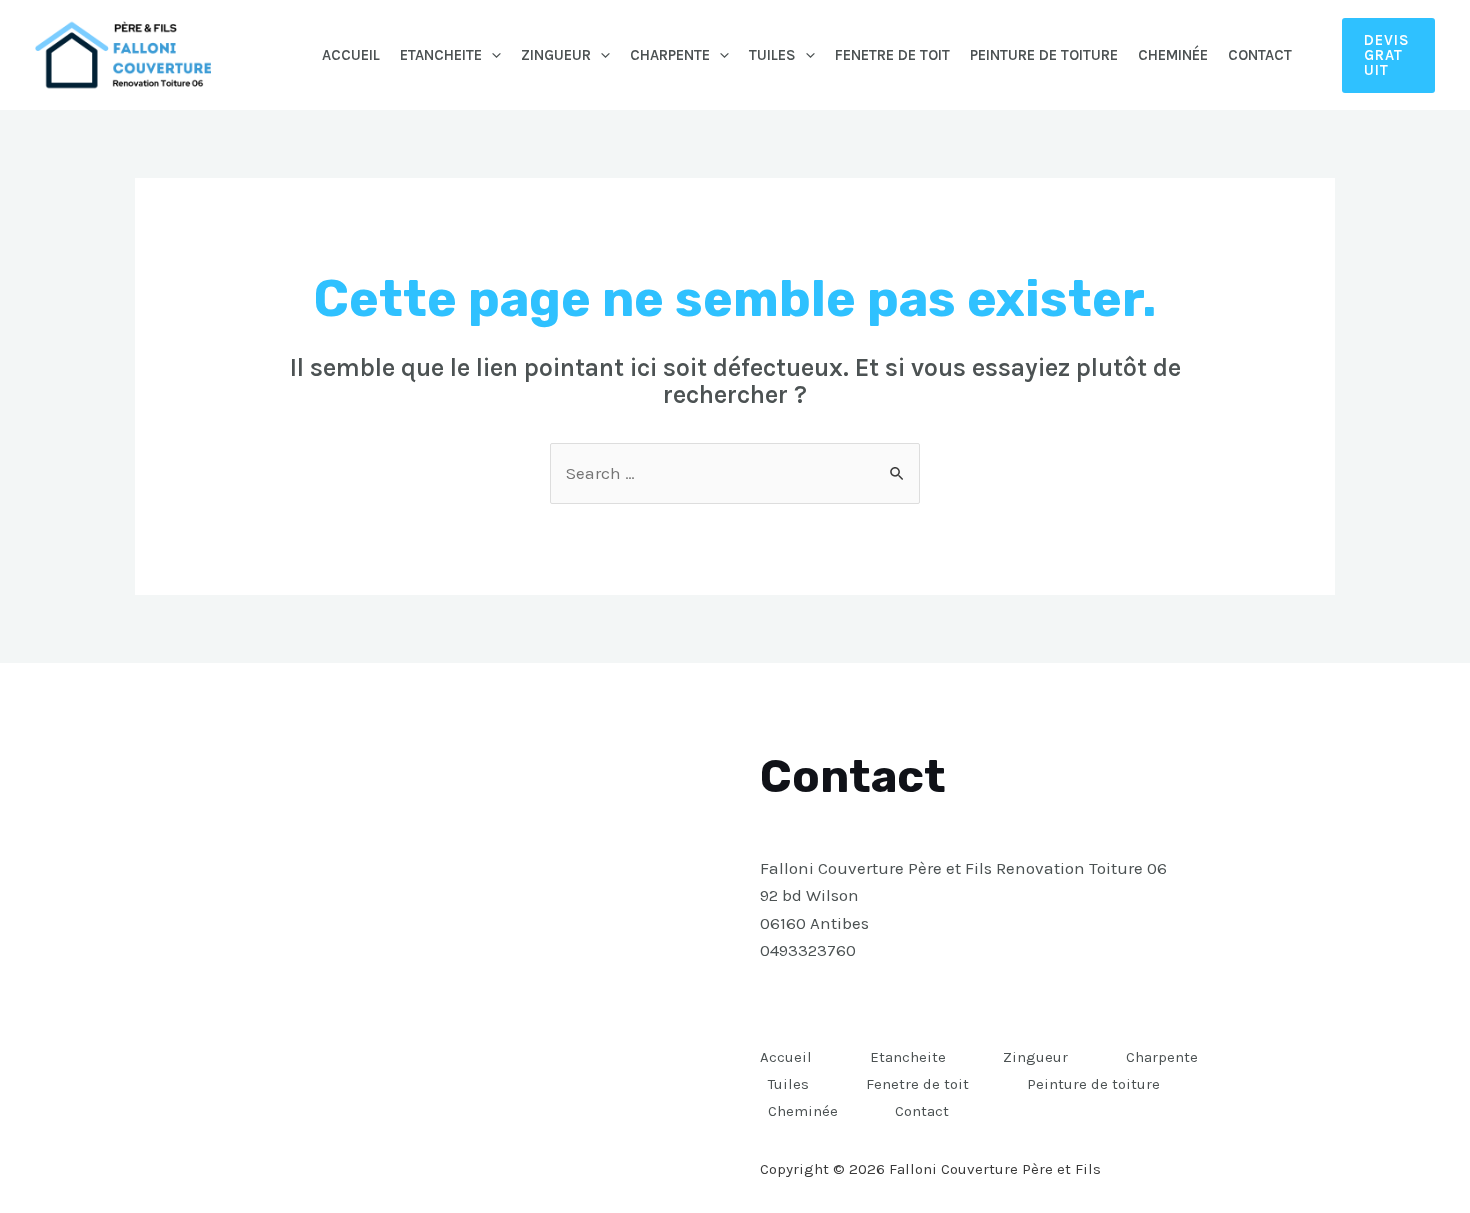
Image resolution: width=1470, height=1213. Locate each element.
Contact (1260, 55)
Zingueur (556, 55)
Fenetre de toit (892, 55)
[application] (491, 55)
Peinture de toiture (1044, 55)
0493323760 (808, 950)
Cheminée (1173, 55)
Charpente (670, 55)
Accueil (351, 55)
